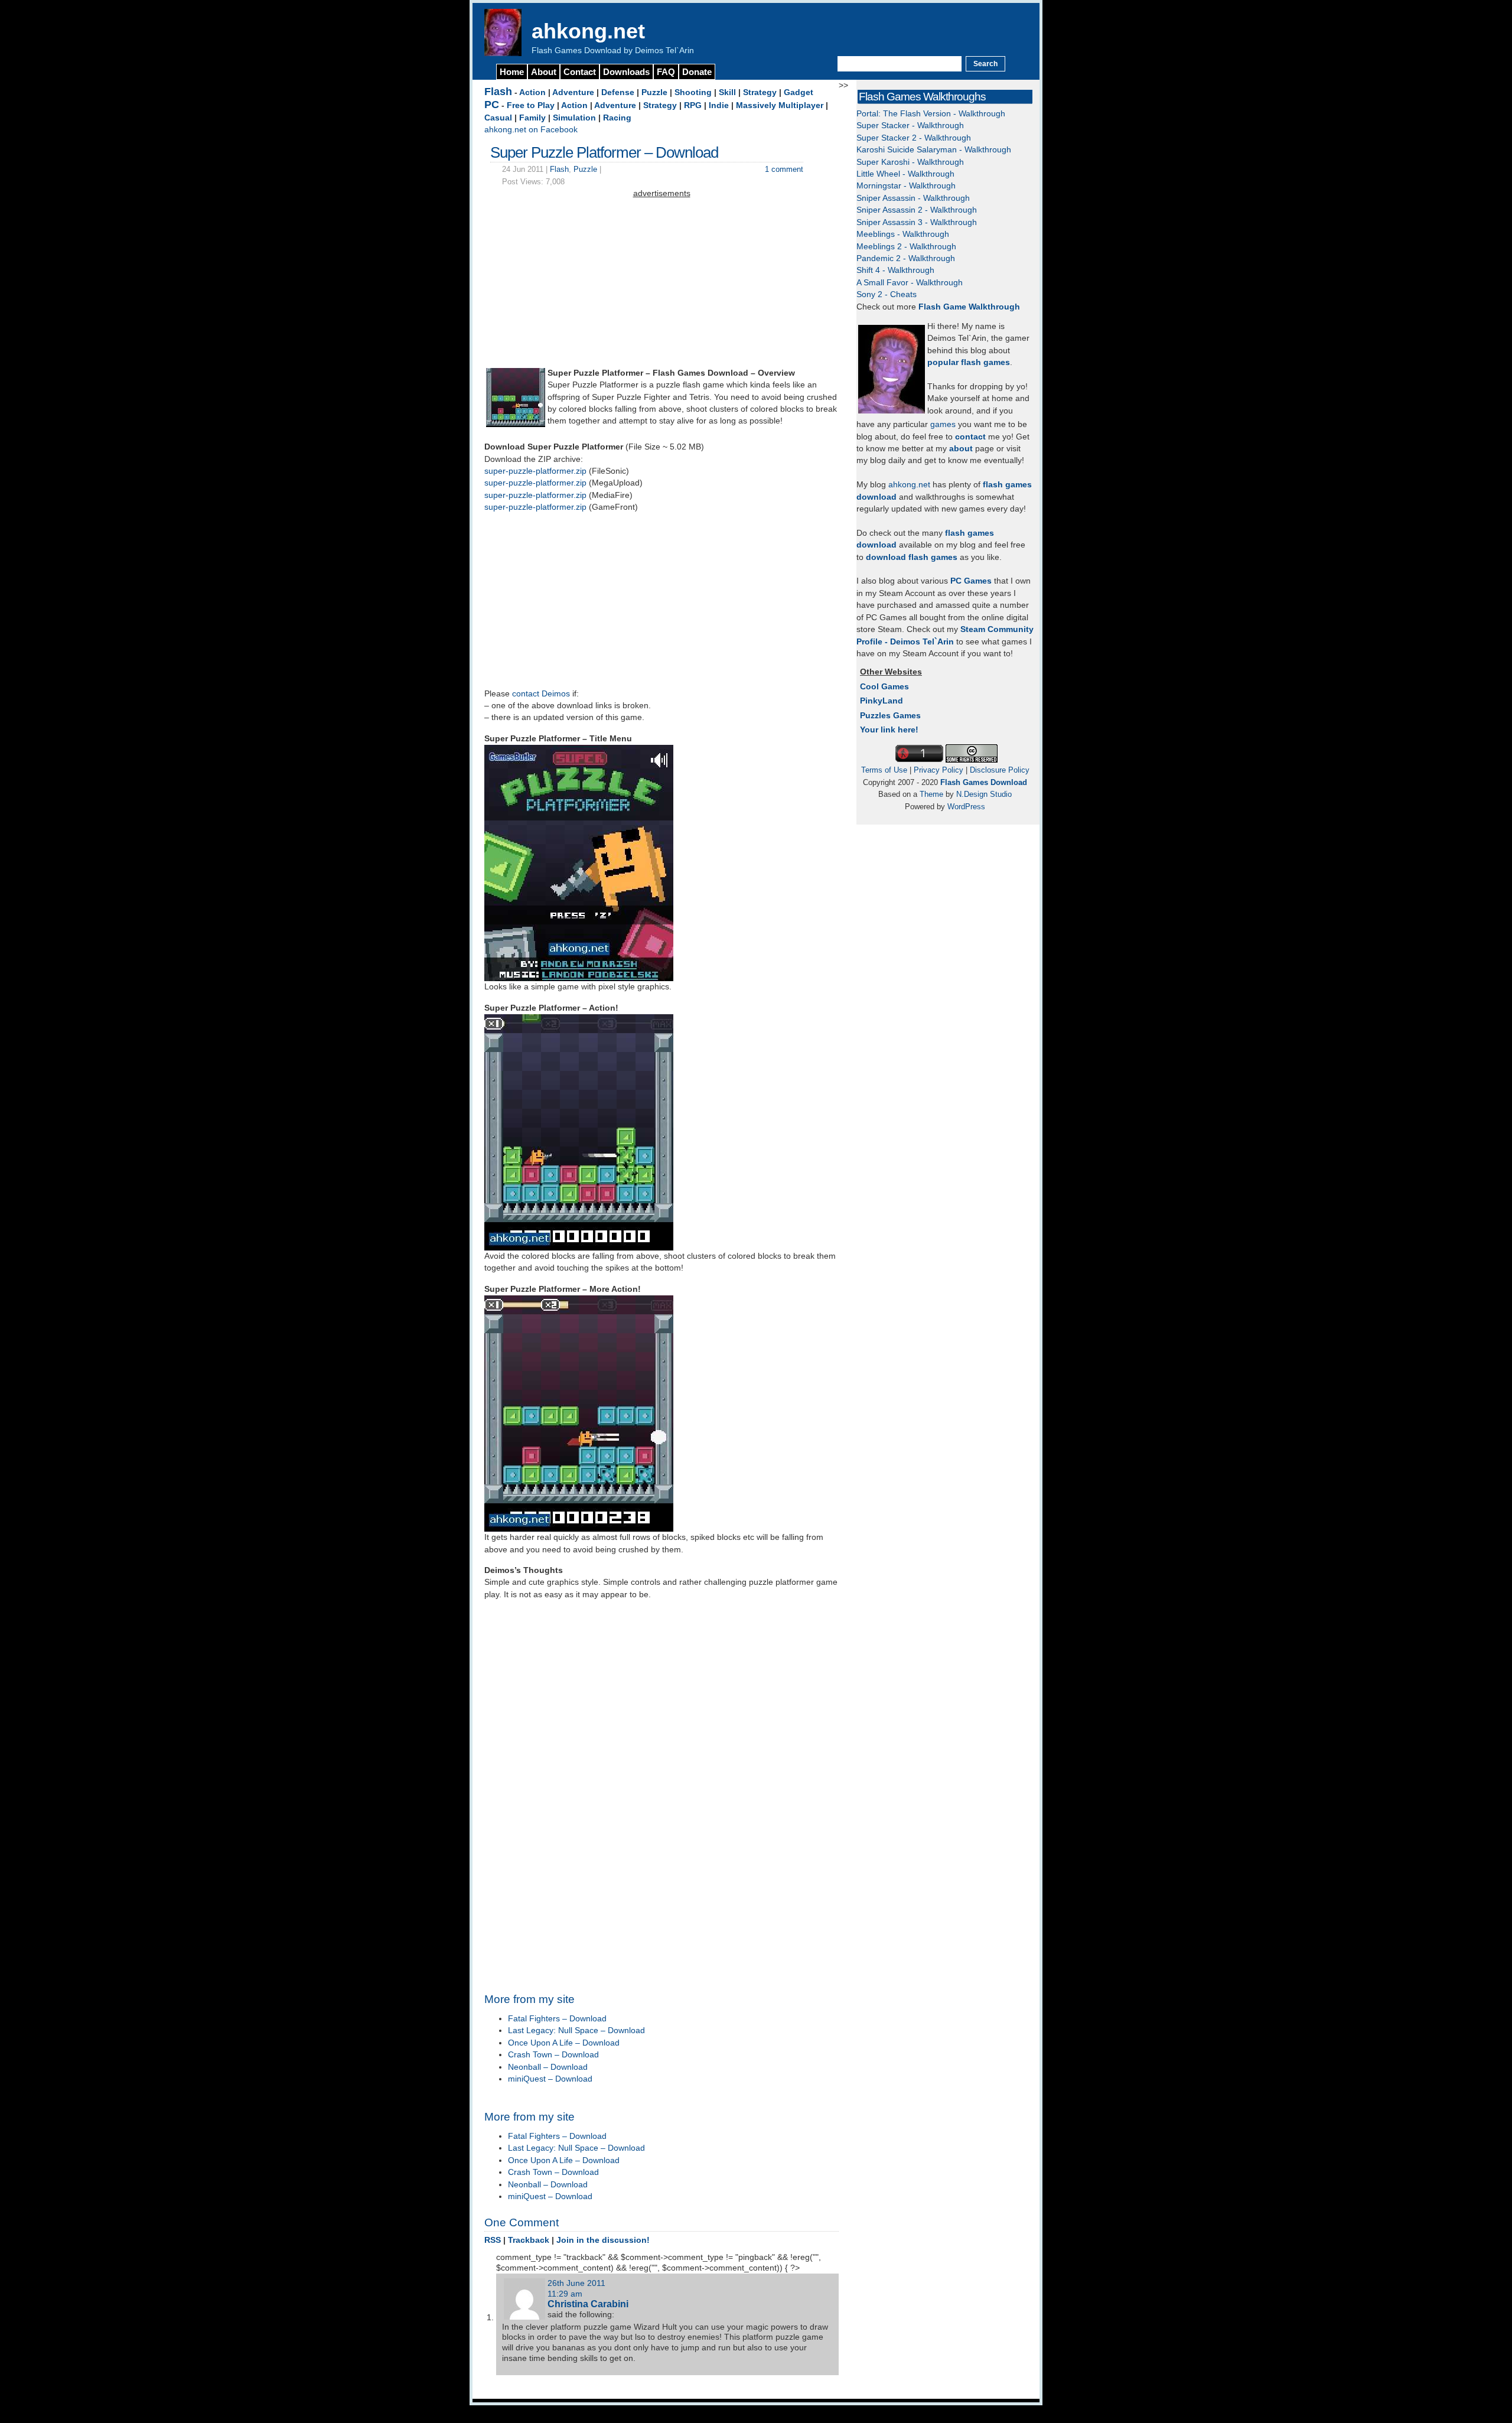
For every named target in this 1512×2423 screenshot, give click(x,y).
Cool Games (884, 687)
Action (532, 92)
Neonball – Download (548, 2067)
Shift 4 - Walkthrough (895, 270)
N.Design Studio (984, 794)
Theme (931, 794)
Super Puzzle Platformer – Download (604, 152)
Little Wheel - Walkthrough (905, 174)
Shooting (693, 92)
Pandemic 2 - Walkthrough (906, 258)
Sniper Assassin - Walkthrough (913, 198)
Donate (697, 72)
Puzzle (654, 92)
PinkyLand (882, 701)
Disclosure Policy (1000, 770)
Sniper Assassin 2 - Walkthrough (917, 210)
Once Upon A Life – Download (564, 2043)
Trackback (529, 2240)
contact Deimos (541, 694)
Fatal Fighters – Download (557, 2019)
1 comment (784, 169)
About (544, 72)
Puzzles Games (890, 716)
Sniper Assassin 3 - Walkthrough (917, 222)
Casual (498, 118)
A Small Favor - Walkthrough (910, 283)
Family (532, 118)
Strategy (760, 92)
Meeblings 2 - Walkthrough (906, 247)
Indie (719, 105)
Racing (617, 118)
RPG (693, 105)
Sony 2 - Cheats (887, 294)
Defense (618, 92)
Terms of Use (884, 770)
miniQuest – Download (550, 2079)
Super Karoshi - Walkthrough (910, 162)
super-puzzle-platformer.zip (535, 471)
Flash (498, 92)
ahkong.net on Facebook (531, 130)
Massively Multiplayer (780, 105)
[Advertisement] (661, 283)
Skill (727, 92)
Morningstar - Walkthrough (906, 186)
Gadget (799, 92)
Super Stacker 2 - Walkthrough (914, 138)
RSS (493, 2240)
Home (512, 72)
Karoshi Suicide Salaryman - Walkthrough (934, 150)
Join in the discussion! (603, 2240)
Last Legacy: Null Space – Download (576, 2030)
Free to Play (531, 105)
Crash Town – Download (553, 2055)
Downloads (626, 72)
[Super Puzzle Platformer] (516, 424)
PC (492, 105)
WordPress (966, 807)
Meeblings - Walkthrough (903, 234)
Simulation (574, 118)
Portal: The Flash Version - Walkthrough (931, 114)
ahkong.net (588, 31)
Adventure (573, 92)
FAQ (666, 72)
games (943, 424)
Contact (580, 72)
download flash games (912, 557)
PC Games (971, 581)
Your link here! (889, 730)
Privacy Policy (939, 770)
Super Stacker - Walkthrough (910, 126)
